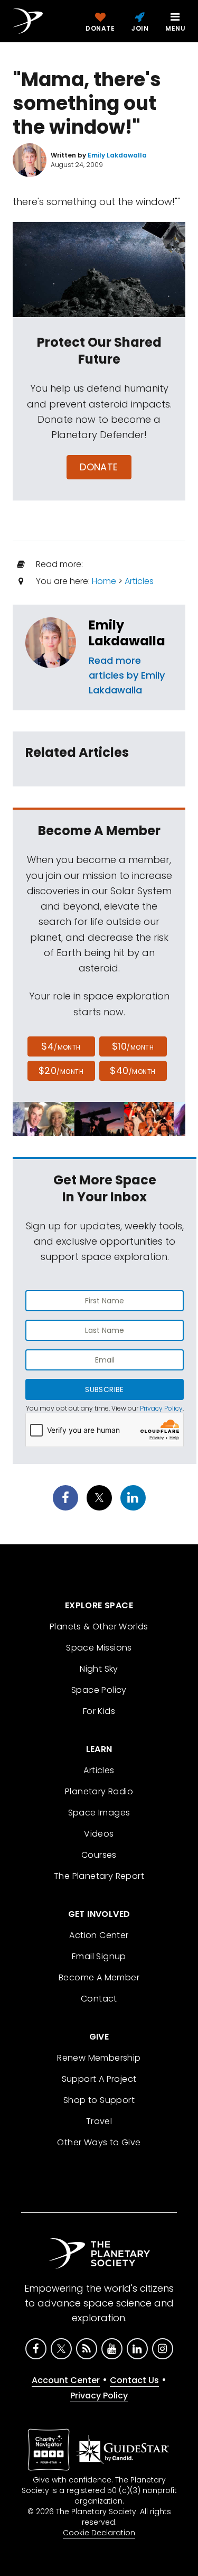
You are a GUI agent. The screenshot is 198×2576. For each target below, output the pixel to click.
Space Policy (99, 1690)
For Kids (99, 1711)
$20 (61, 1071)
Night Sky (99, 1669)
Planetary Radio (99, 1791)
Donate (99, 467)
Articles (139, 581)
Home (104, 581)
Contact (99, 1999)
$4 (61, 1046)
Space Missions (99, 1648)
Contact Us (134, 2380)
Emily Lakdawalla (127, 633)
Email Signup (99, 1956)
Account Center (66, 2380)
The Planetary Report (99, 1876)
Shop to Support (99, 2100)
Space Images (99, 1813)
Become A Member (99, 1977)
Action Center (99, 1935)
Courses (99, 1855)
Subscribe (104, 1389)
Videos (99, 1834)
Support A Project (99, 2079)
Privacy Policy (161, 1408)
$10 (133, 1046)
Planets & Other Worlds (99, 1627)
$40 (133, 1071)
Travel (99, 2121)
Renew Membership (99, 2058)
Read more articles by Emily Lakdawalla (127, 675)
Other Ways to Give (99, 2142)
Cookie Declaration (99, 2533)
